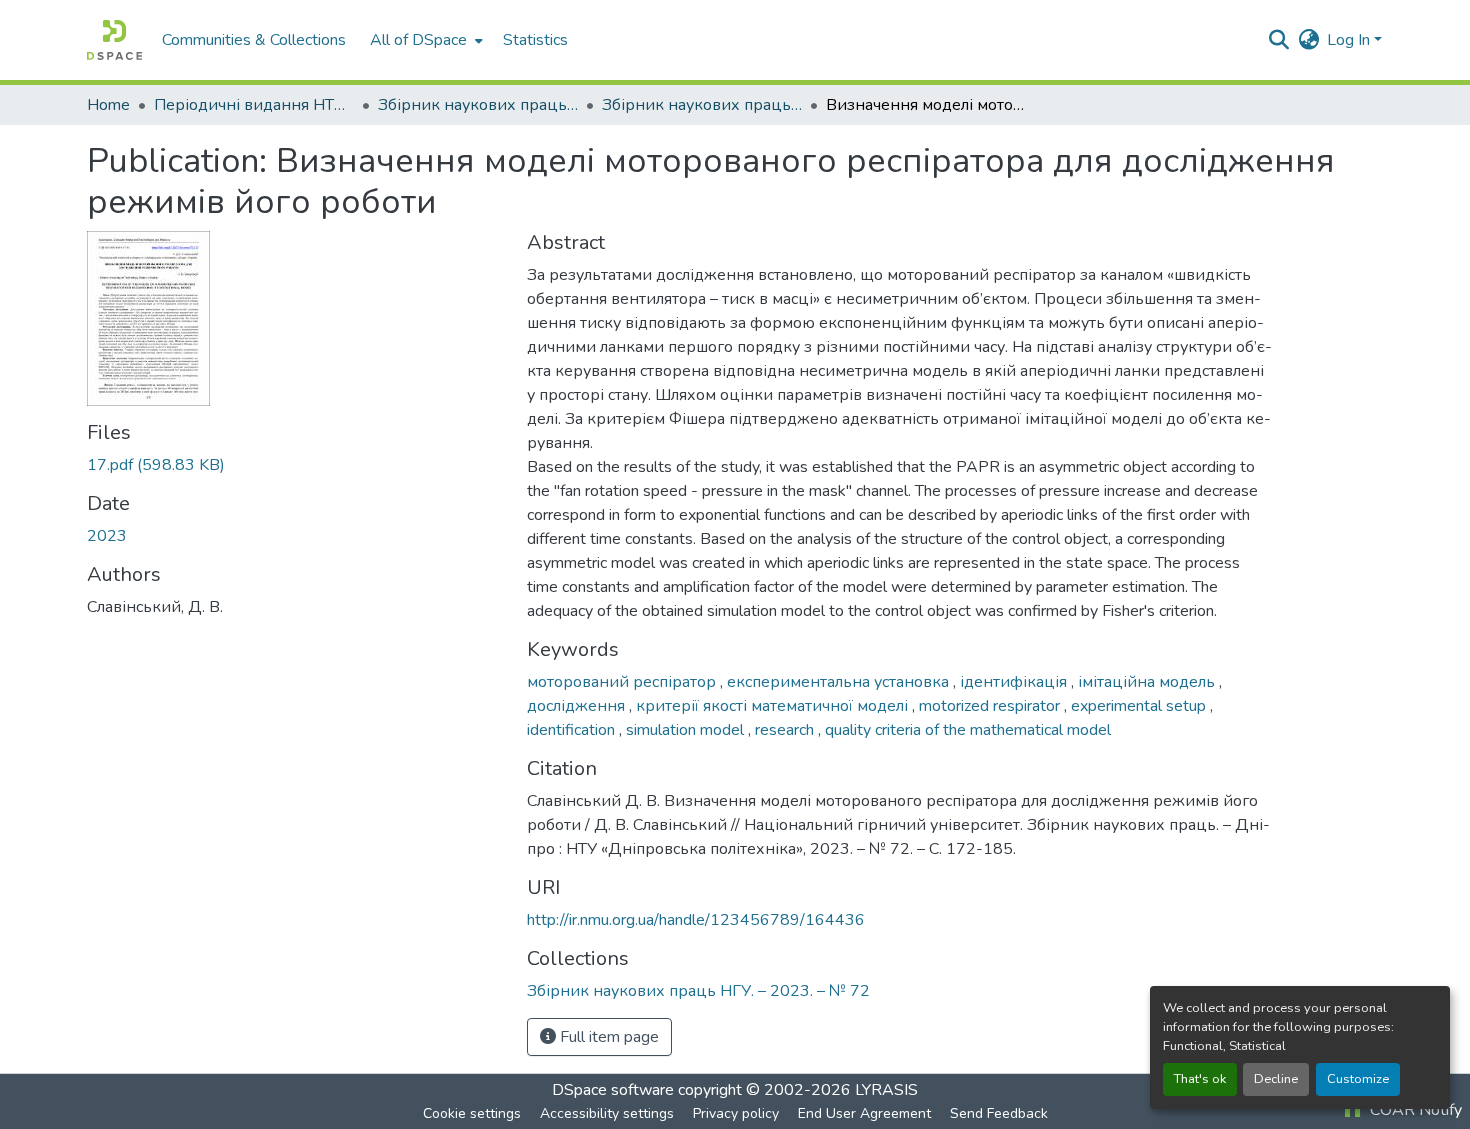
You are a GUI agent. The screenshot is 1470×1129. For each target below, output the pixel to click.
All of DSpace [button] (418, 40)
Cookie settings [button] (472, 1113)
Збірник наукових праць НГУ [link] (478, 105)
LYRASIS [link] (886, 1090)
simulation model (687, 730)
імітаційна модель (1148, 682)
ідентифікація (1015, 682)
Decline (1276, 1079)
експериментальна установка (840, 682)
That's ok (1200, 1079)
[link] (295, 465)
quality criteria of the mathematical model (968, 730)
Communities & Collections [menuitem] (254, 40)
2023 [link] (107, 536)
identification (573, 730)
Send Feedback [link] (999, 1113)
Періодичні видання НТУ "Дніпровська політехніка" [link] (254, 105)
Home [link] (108, 105)
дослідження (578, 706)
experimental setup (1140, 706)
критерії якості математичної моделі (774, 706)
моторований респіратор (623, 682)
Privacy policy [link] (736, 1113)
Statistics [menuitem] (535, 40)
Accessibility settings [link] (607, 1113)
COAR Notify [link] (1414, 1110)
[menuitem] (424, 40)
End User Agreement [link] (864, 1113)
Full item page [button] (607, 1037)
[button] (114, 40)
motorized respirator (991, 706)
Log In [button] (1350, 40)
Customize (1358, 1079)
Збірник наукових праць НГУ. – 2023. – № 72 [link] (702, 105)
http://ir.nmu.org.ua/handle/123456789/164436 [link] (696, 920)
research (786, 730)
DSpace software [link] (613, 1090)
